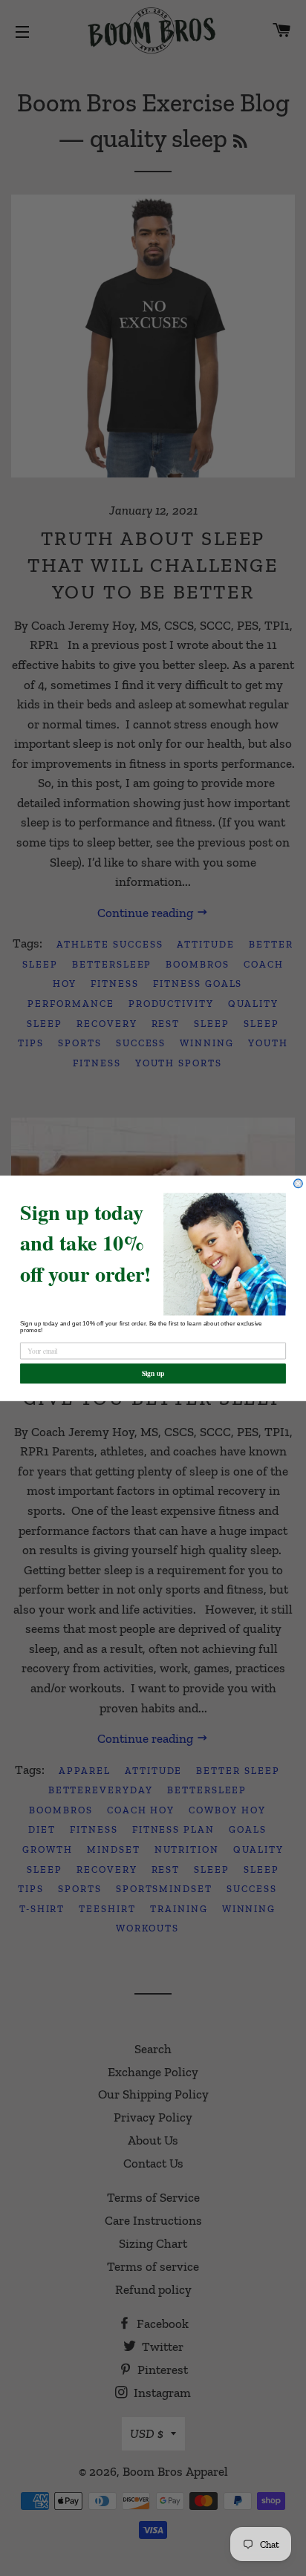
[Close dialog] (299, 1183)
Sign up (153, 1373)
